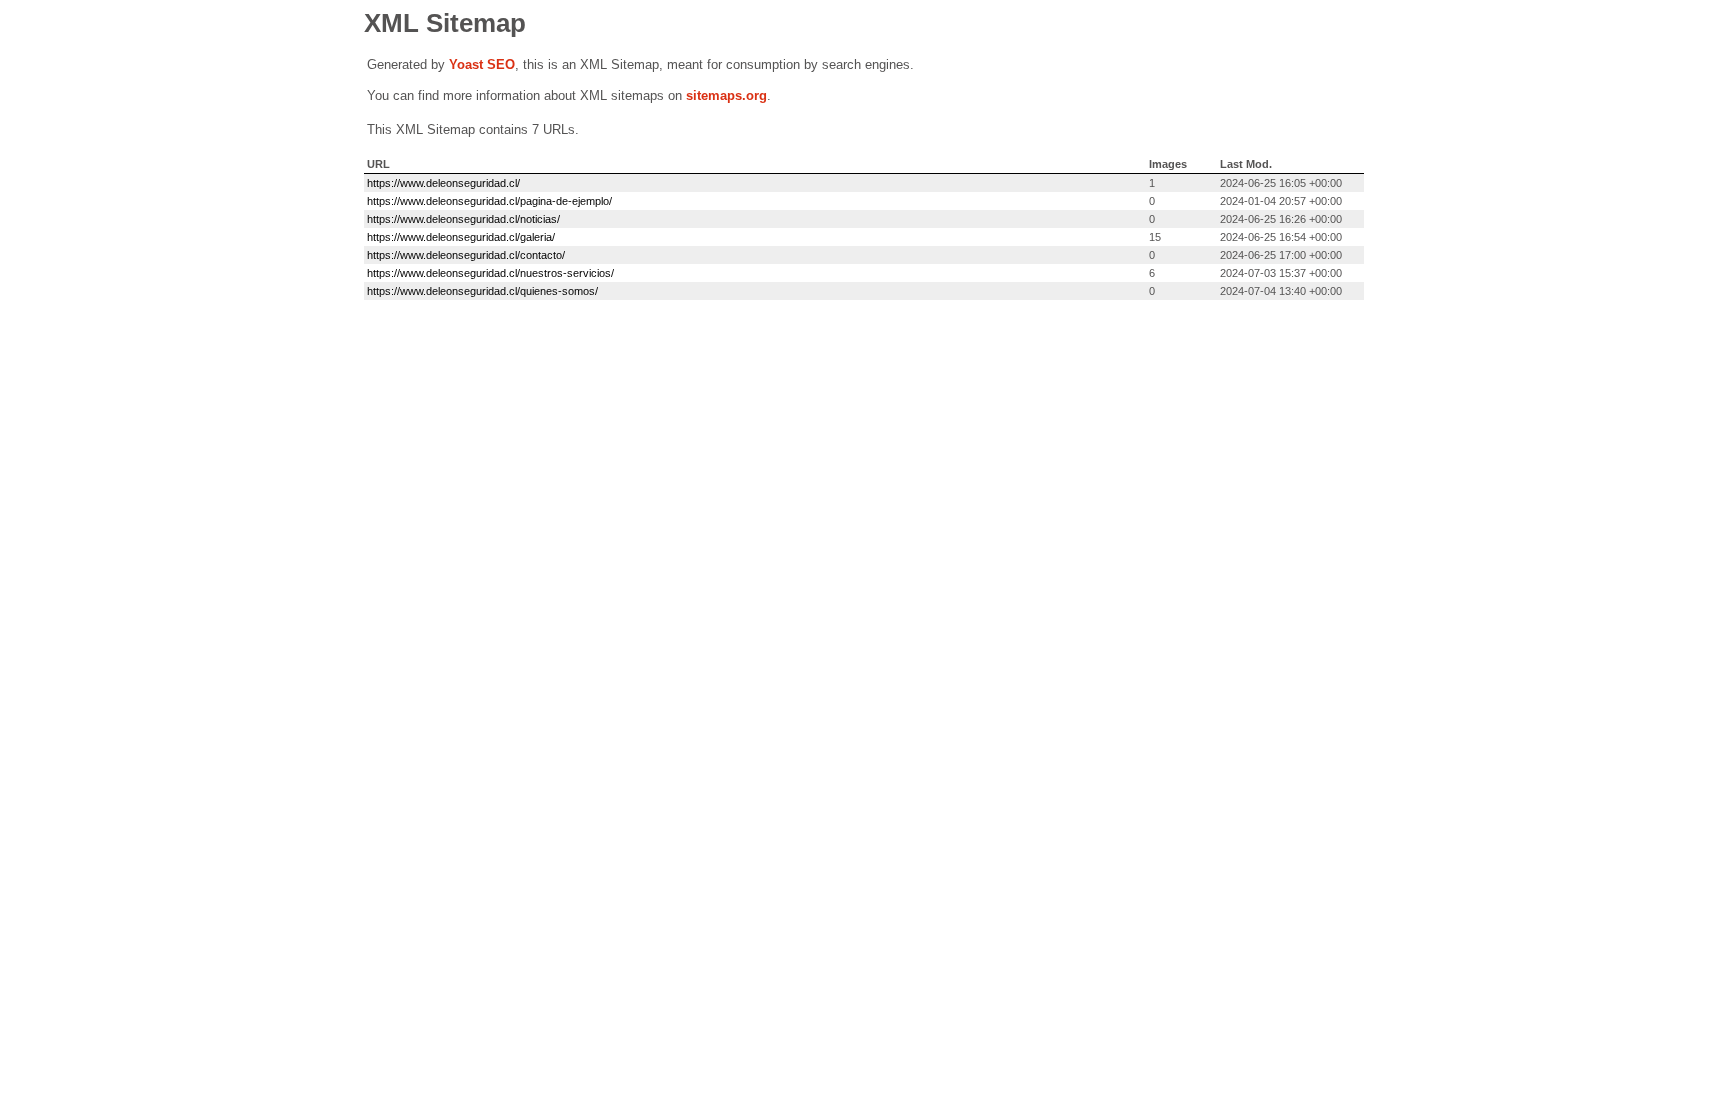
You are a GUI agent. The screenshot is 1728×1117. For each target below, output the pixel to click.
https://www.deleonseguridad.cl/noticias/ (463, 219)
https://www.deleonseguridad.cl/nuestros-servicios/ (490, 273)
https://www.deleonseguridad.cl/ (443, 183)
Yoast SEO (482, 64)
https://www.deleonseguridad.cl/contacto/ (466, 255)
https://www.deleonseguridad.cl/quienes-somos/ (482, 291)
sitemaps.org (726, 95)
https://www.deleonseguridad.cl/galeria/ (461, 237)
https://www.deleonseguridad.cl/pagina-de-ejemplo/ (489, 201)
